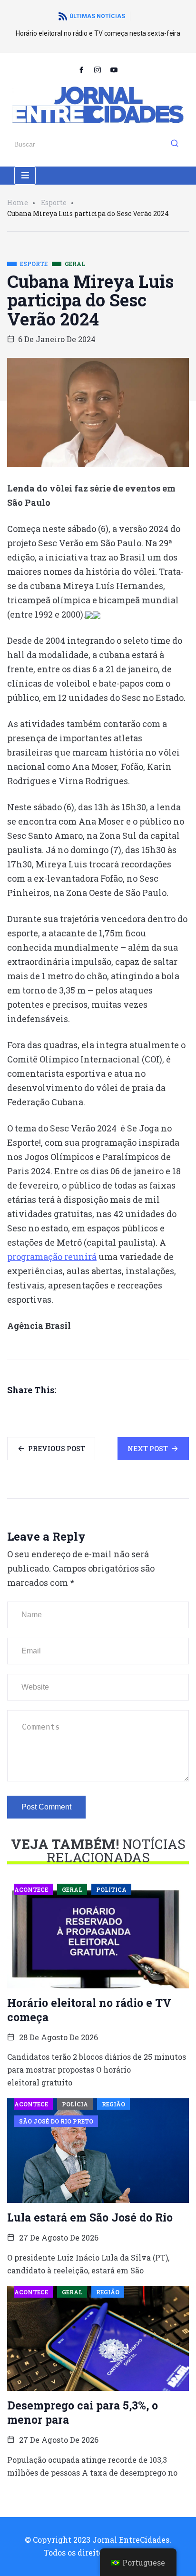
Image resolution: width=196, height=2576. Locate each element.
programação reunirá (52, 1257)
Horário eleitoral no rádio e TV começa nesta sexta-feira (98, 33)
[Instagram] (98, 69)
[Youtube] (114, 69)
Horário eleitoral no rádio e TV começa (89, 2010)
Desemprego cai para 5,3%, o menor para (83, 2412)
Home (18, 202)
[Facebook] (82, 69)
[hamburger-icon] (25, 176)
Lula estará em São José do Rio (90, 2217)
